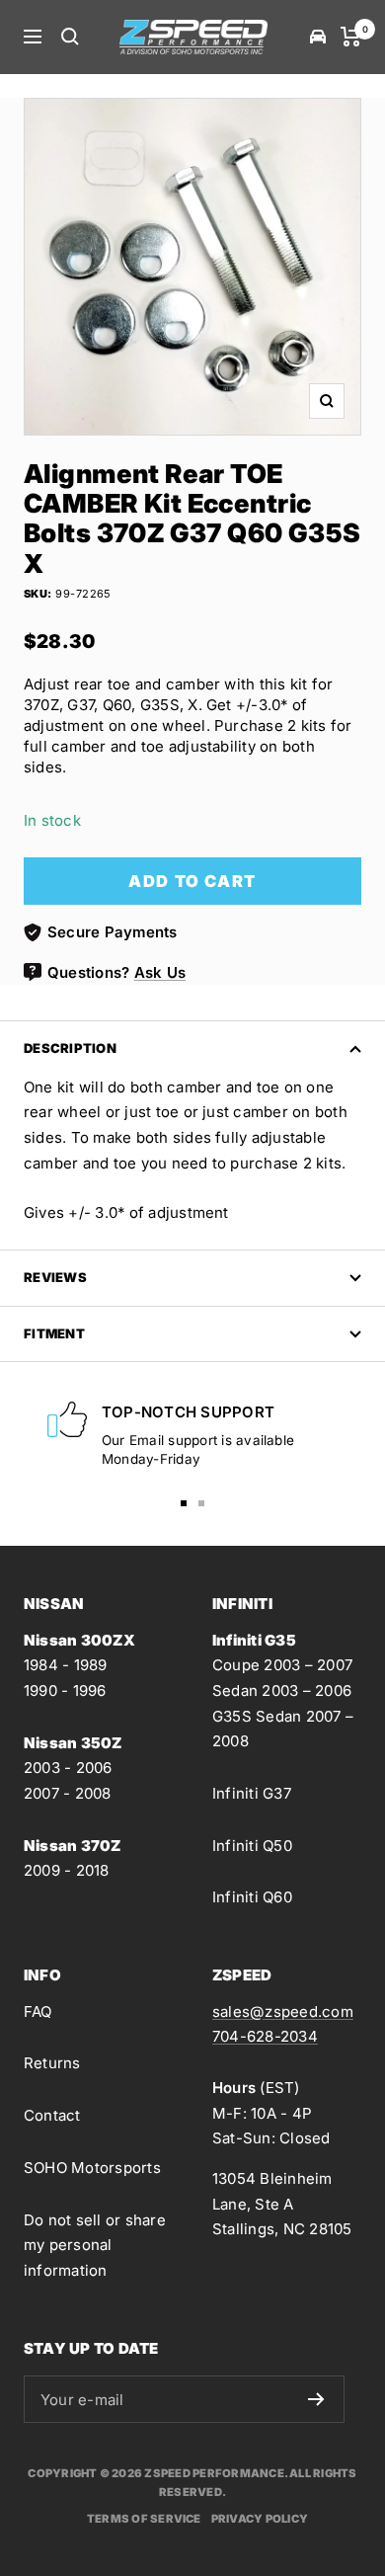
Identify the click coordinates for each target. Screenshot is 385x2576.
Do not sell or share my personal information (95, 2245)
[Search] (70, 37)
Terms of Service (144, 2519)
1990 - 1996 (65, 1690)
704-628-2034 (265, 2036)
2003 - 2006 (68, 1768)
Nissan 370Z (73, 1846)
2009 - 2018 (67, 1870)
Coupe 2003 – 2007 (282, 1665)
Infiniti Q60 (252, 1897)
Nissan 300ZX (79, 1640)
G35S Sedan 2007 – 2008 (283, 1729)
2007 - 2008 (68, 1793)
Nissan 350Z (73, 1743)
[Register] (316, 2399)
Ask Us (160, 972)
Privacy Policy (260, 2519)
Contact (52, 2115)
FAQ (38, 2012)
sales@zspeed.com (283, 2012)
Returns (52, 2063)
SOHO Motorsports (92, 2168)
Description (70, 1048)
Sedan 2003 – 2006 (282, 1690)
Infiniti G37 (252, 1793)
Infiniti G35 (254, 1640)
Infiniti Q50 (252, 1846)
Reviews (55, 1277)
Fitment (54, 1333)
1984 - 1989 (66, 1665)
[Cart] (351, 37)
